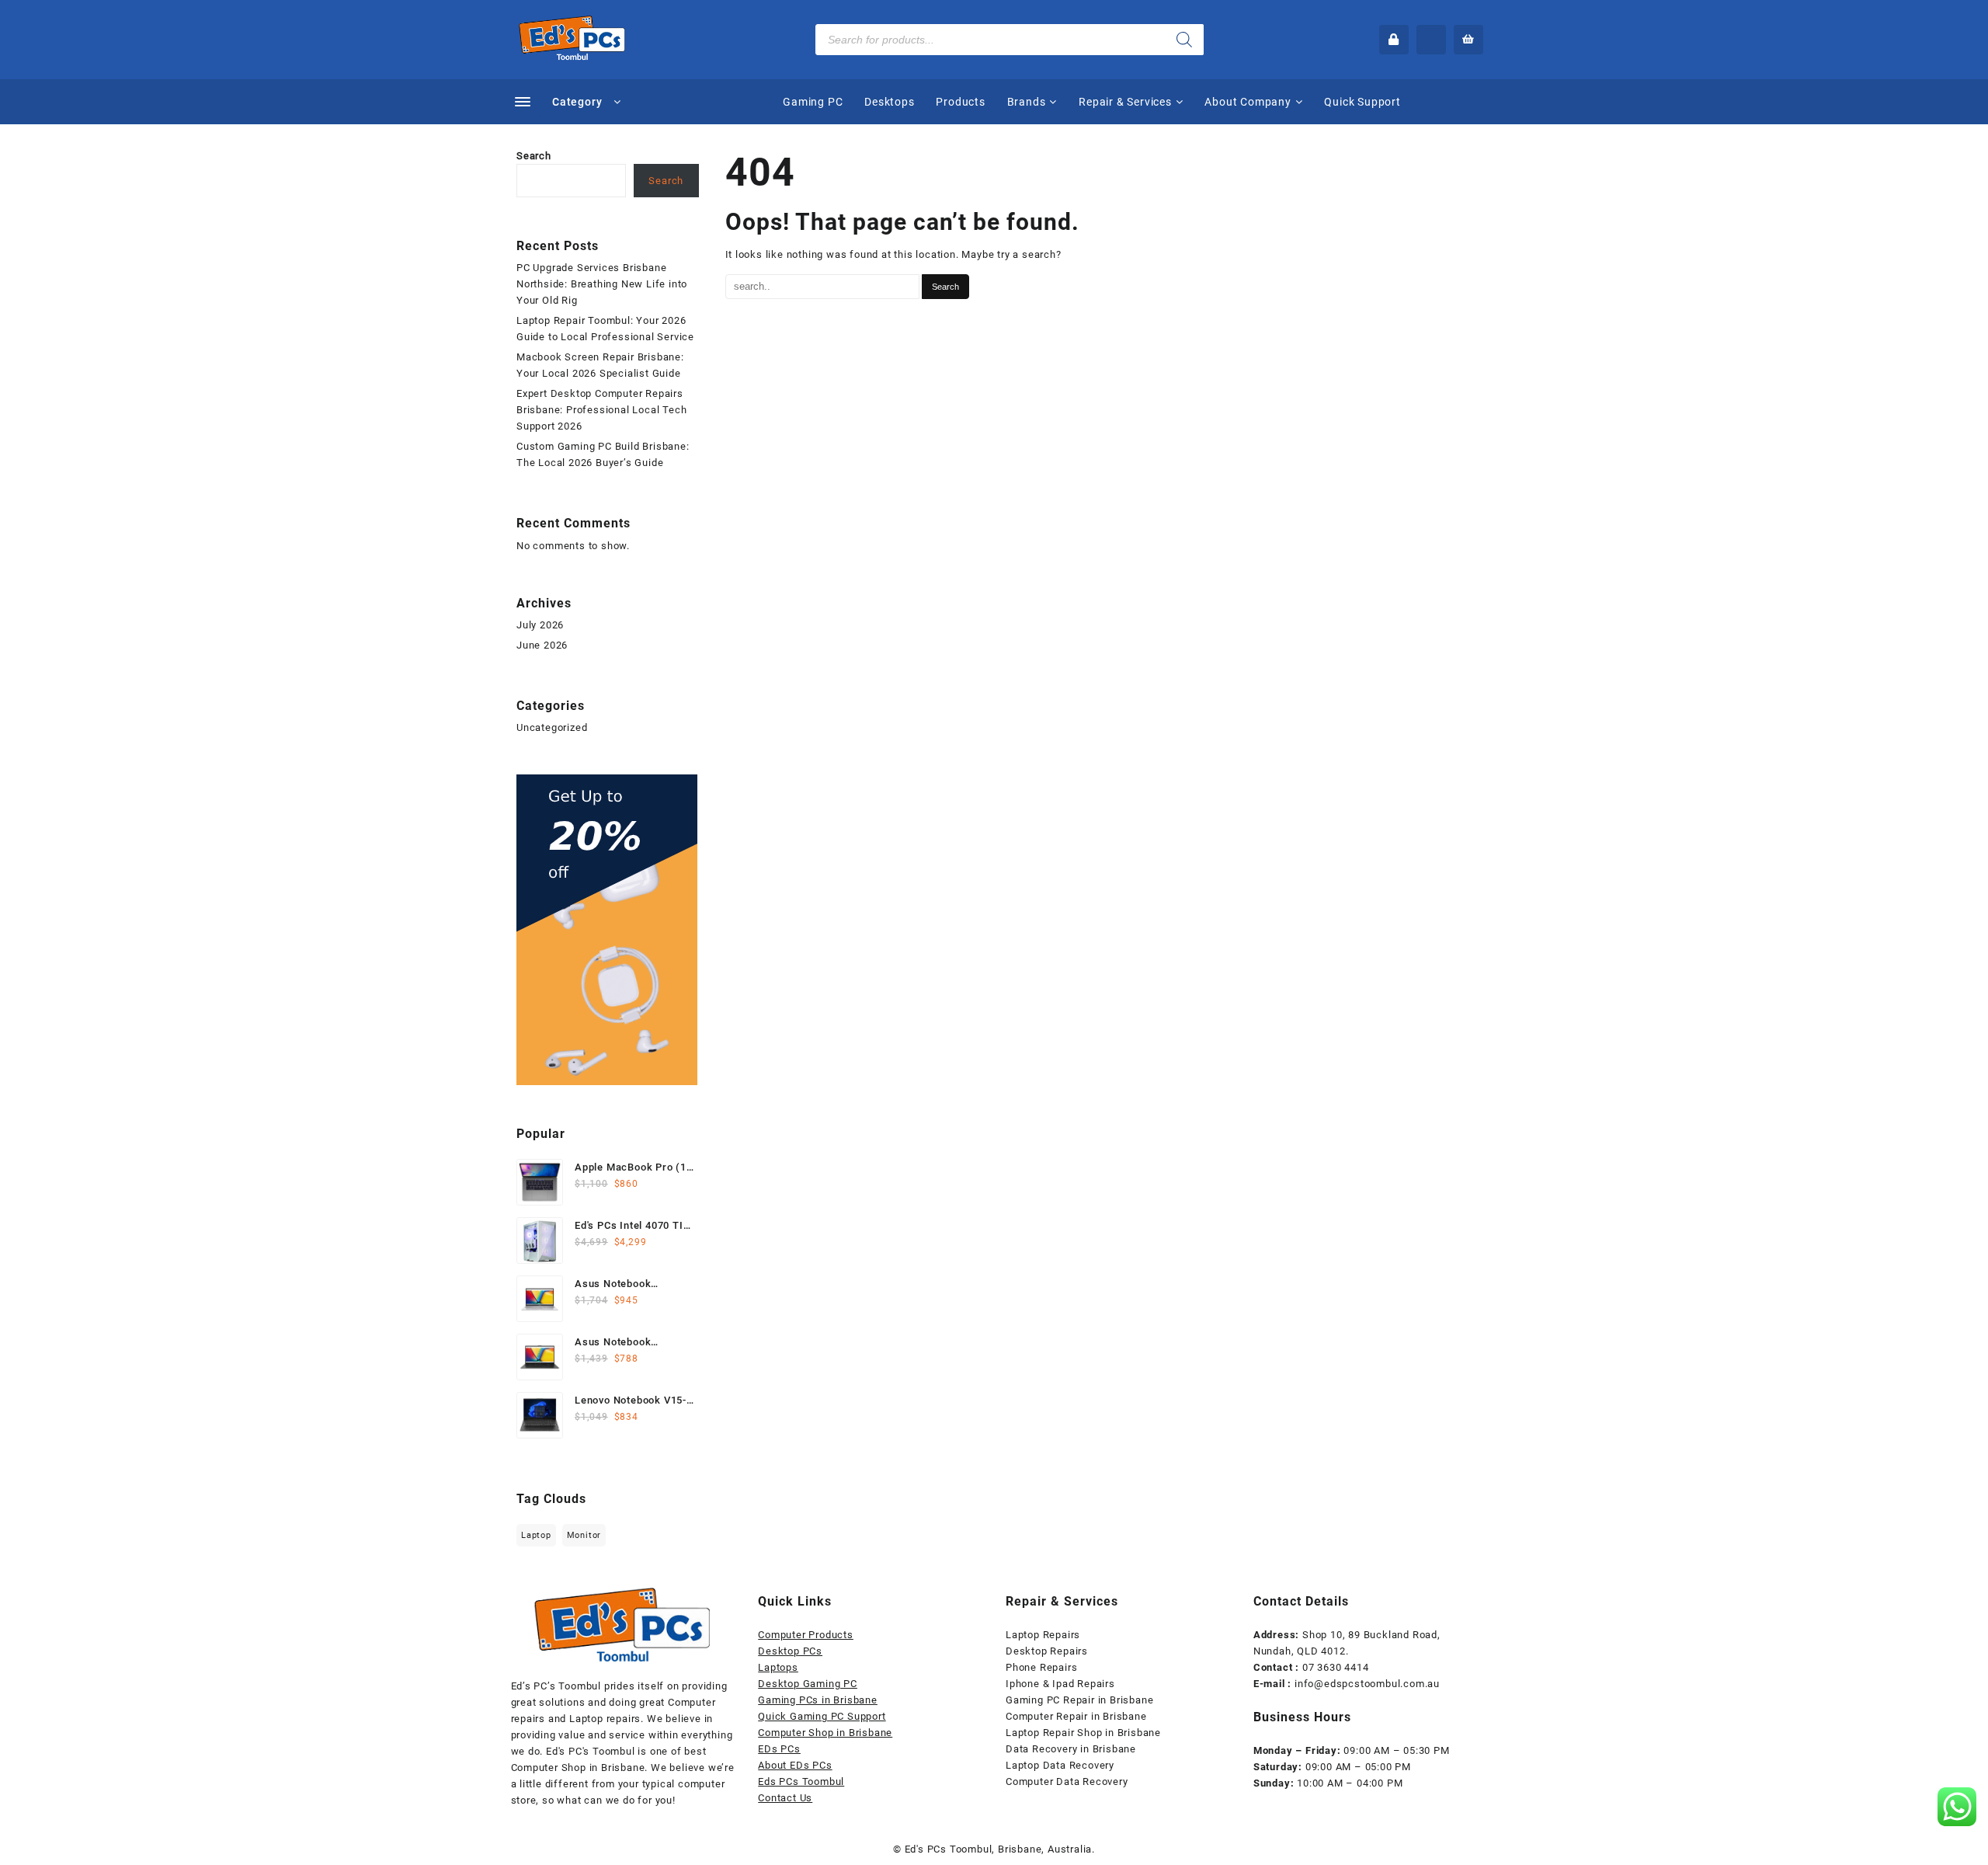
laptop (536, 1535)
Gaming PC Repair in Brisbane (1079, 1700)
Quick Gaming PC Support (822, 1716)
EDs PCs (779, 1749)
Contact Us (785, 1798)
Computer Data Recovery (1067, 1781)
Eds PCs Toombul (801, 1781)
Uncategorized (552, 727)
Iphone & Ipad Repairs (1060, 1684)
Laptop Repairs (1043, 1635)
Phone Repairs (1041, 1667)
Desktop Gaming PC (808, 1684)
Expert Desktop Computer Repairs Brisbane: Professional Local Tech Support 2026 (601, 410)
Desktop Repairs (1047, 1651)
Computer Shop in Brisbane (825, 1733)
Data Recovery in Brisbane (1071, 1749)
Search (534, 156)
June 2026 (542, 645)
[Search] (1184, 40)
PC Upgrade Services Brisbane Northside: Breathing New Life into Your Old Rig (602, 284)
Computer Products (806, 1635)
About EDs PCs (795, 1765)
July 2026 (540, 625)
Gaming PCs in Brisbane (818, 1700)
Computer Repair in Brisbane (1076, 1716)
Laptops (778, 1667)
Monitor (584, 1535)
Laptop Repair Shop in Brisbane (1083, 1733)
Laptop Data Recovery (1060, 1765)
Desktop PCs (790, 1651)
